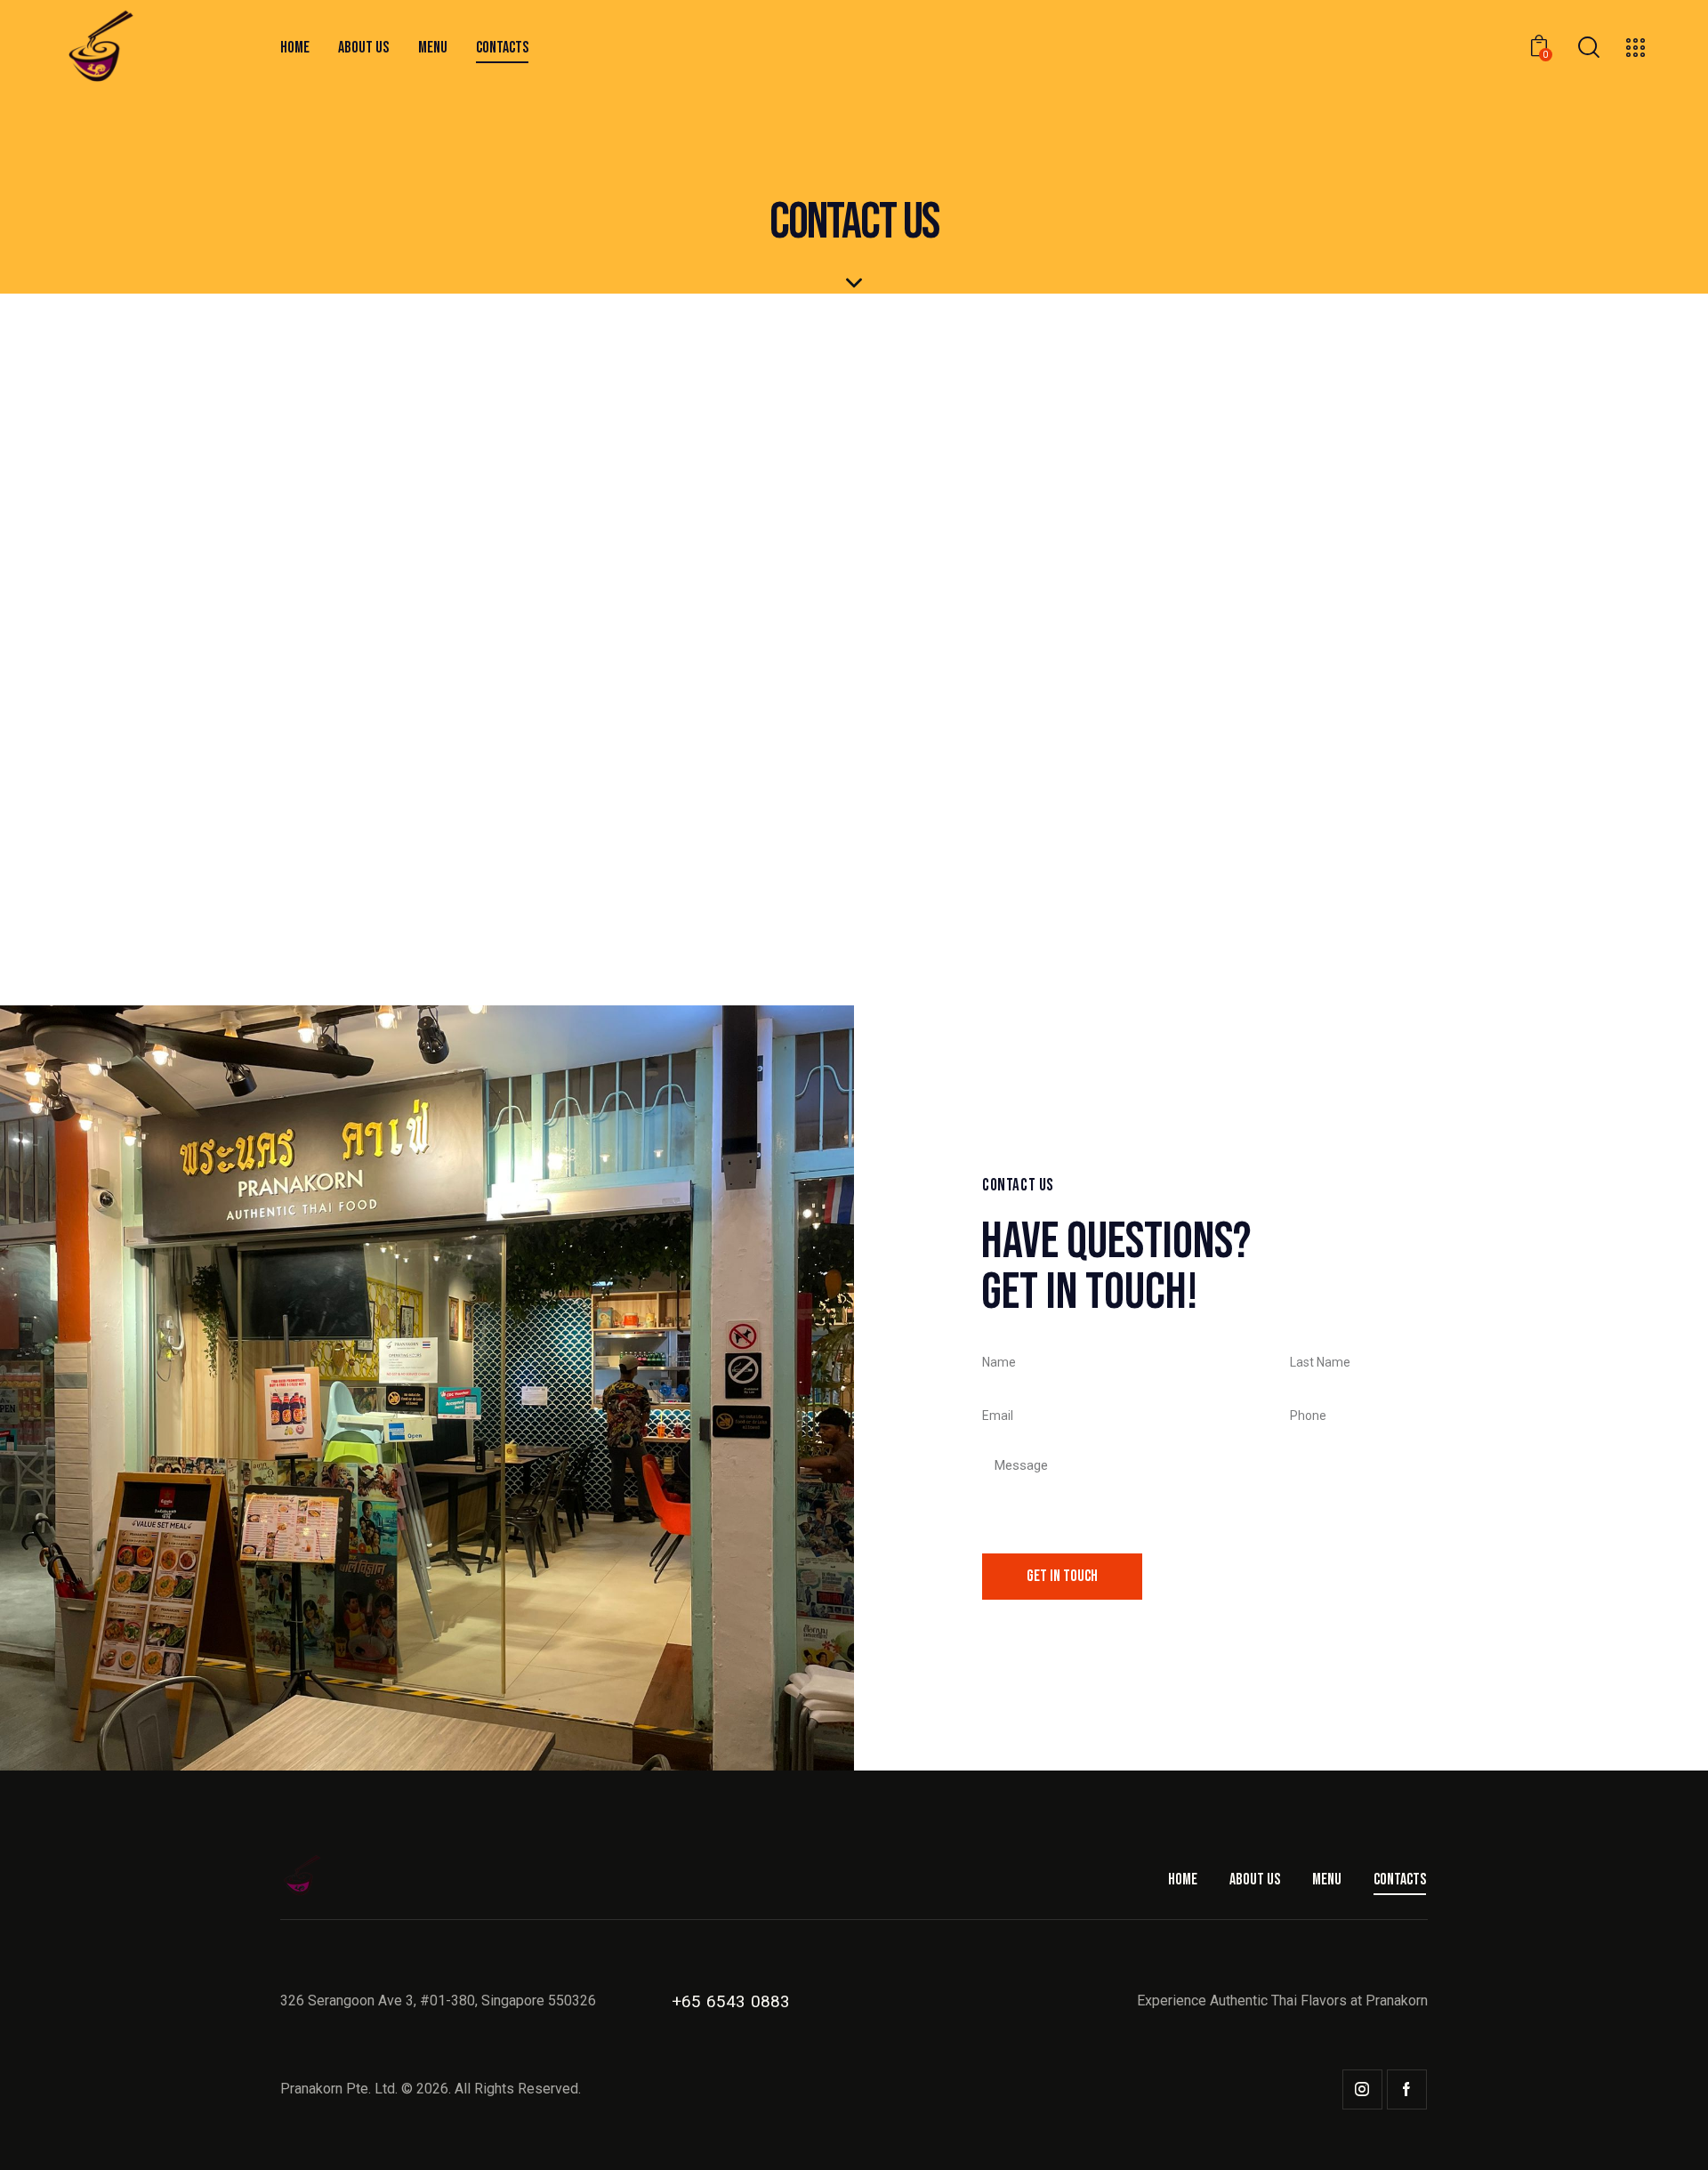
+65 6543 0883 (731, 2001)
